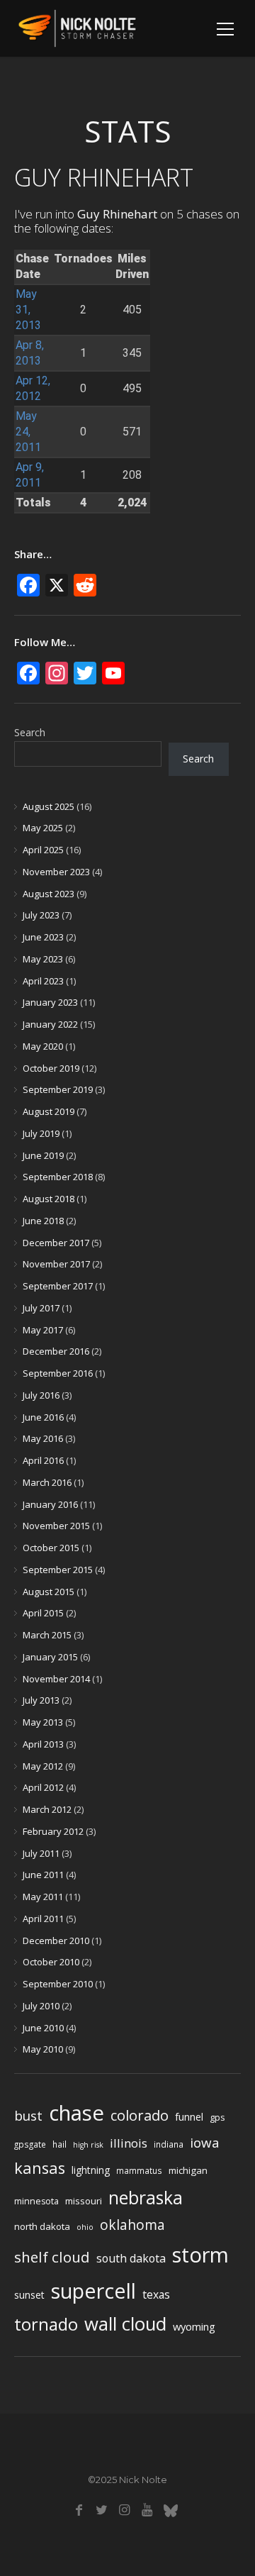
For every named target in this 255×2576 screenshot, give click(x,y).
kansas (40, 2168)
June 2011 (43, 1875)
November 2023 (56, 872)
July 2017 (41, 1308)
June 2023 (43, 937)
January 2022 (50, 1024)
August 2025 (49, 806)
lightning (91, 2170)
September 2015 (58, 1570)
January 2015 (50, 1657)
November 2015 (56, 1526)
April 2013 (43, 1744)
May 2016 (43, 1438)
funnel (189, 2117)
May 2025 (43, 828)
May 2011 (43, 1897)
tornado (46, 2324)
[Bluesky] (170, 2510)
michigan (188, 2170)
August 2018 (49, 1199)
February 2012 (53, 1831)
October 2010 (51, 1962)
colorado (140, 2115)
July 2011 (41, 1853)
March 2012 (47, 1809)
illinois (129, 2143)
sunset (29, 2295)
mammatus (139, 2170)
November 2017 (56, 1264)
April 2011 (43, 1919)
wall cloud (125, 2324)
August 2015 (49, 1592)
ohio (85, 2227)
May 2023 (43, 959)
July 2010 (41, 2006)
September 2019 (58, 1089)
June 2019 (43, 1155)
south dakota (131, 2258)
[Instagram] (124, 2510)
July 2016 (41, 1395)
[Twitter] (102, 2510)
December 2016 (56, 1351)
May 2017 (43, 1330)
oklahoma (132, 2225)
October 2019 (51, 1068)
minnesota (36, 2201)
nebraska (146, 2198)
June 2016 (43, 1417)
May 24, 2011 (28, 432)
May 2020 (43, 1046)
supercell (93, 2291)
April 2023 (43, 981)
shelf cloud (52, 2257)
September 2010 (58, 1984)
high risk (88, 2145)
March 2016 (47, 1482)
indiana (169, 2144)
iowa (205, 2142)
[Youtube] (147, 2510)
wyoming (194, 2326)
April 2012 (43, 1787)
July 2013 (41, 1700)
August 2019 (49, 1111)
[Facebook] (79, 2510)
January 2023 (50, 1002)
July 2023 (41, 915)
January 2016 (50, 1504)
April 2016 (43, 1460)
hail (59, 2144)
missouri (84, 2201)
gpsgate (30, 2144)
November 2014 (56, 1679)
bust (28, 2115)
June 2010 (43, 2028)
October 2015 (51, 1548)
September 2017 (58, 1286)
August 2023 (49, 894)
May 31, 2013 (28, 310)
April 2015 (43, 1613)
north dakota (42, 2226)
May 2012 (43, 1766)
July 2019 (41, 1133)
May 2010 (43, 2049)
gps (217, 2117)
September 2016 (58, 1373)
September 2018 (58, 1177)
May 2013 (43, 1722)
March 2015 (47, 1635)
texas (156, 2294)
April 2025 (43, 850)
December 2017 (56, 1243)
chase (76, 2113)
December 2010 (56, 1941)
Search (30, 732)
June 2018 (43, 1221)
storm (200, 2255)
